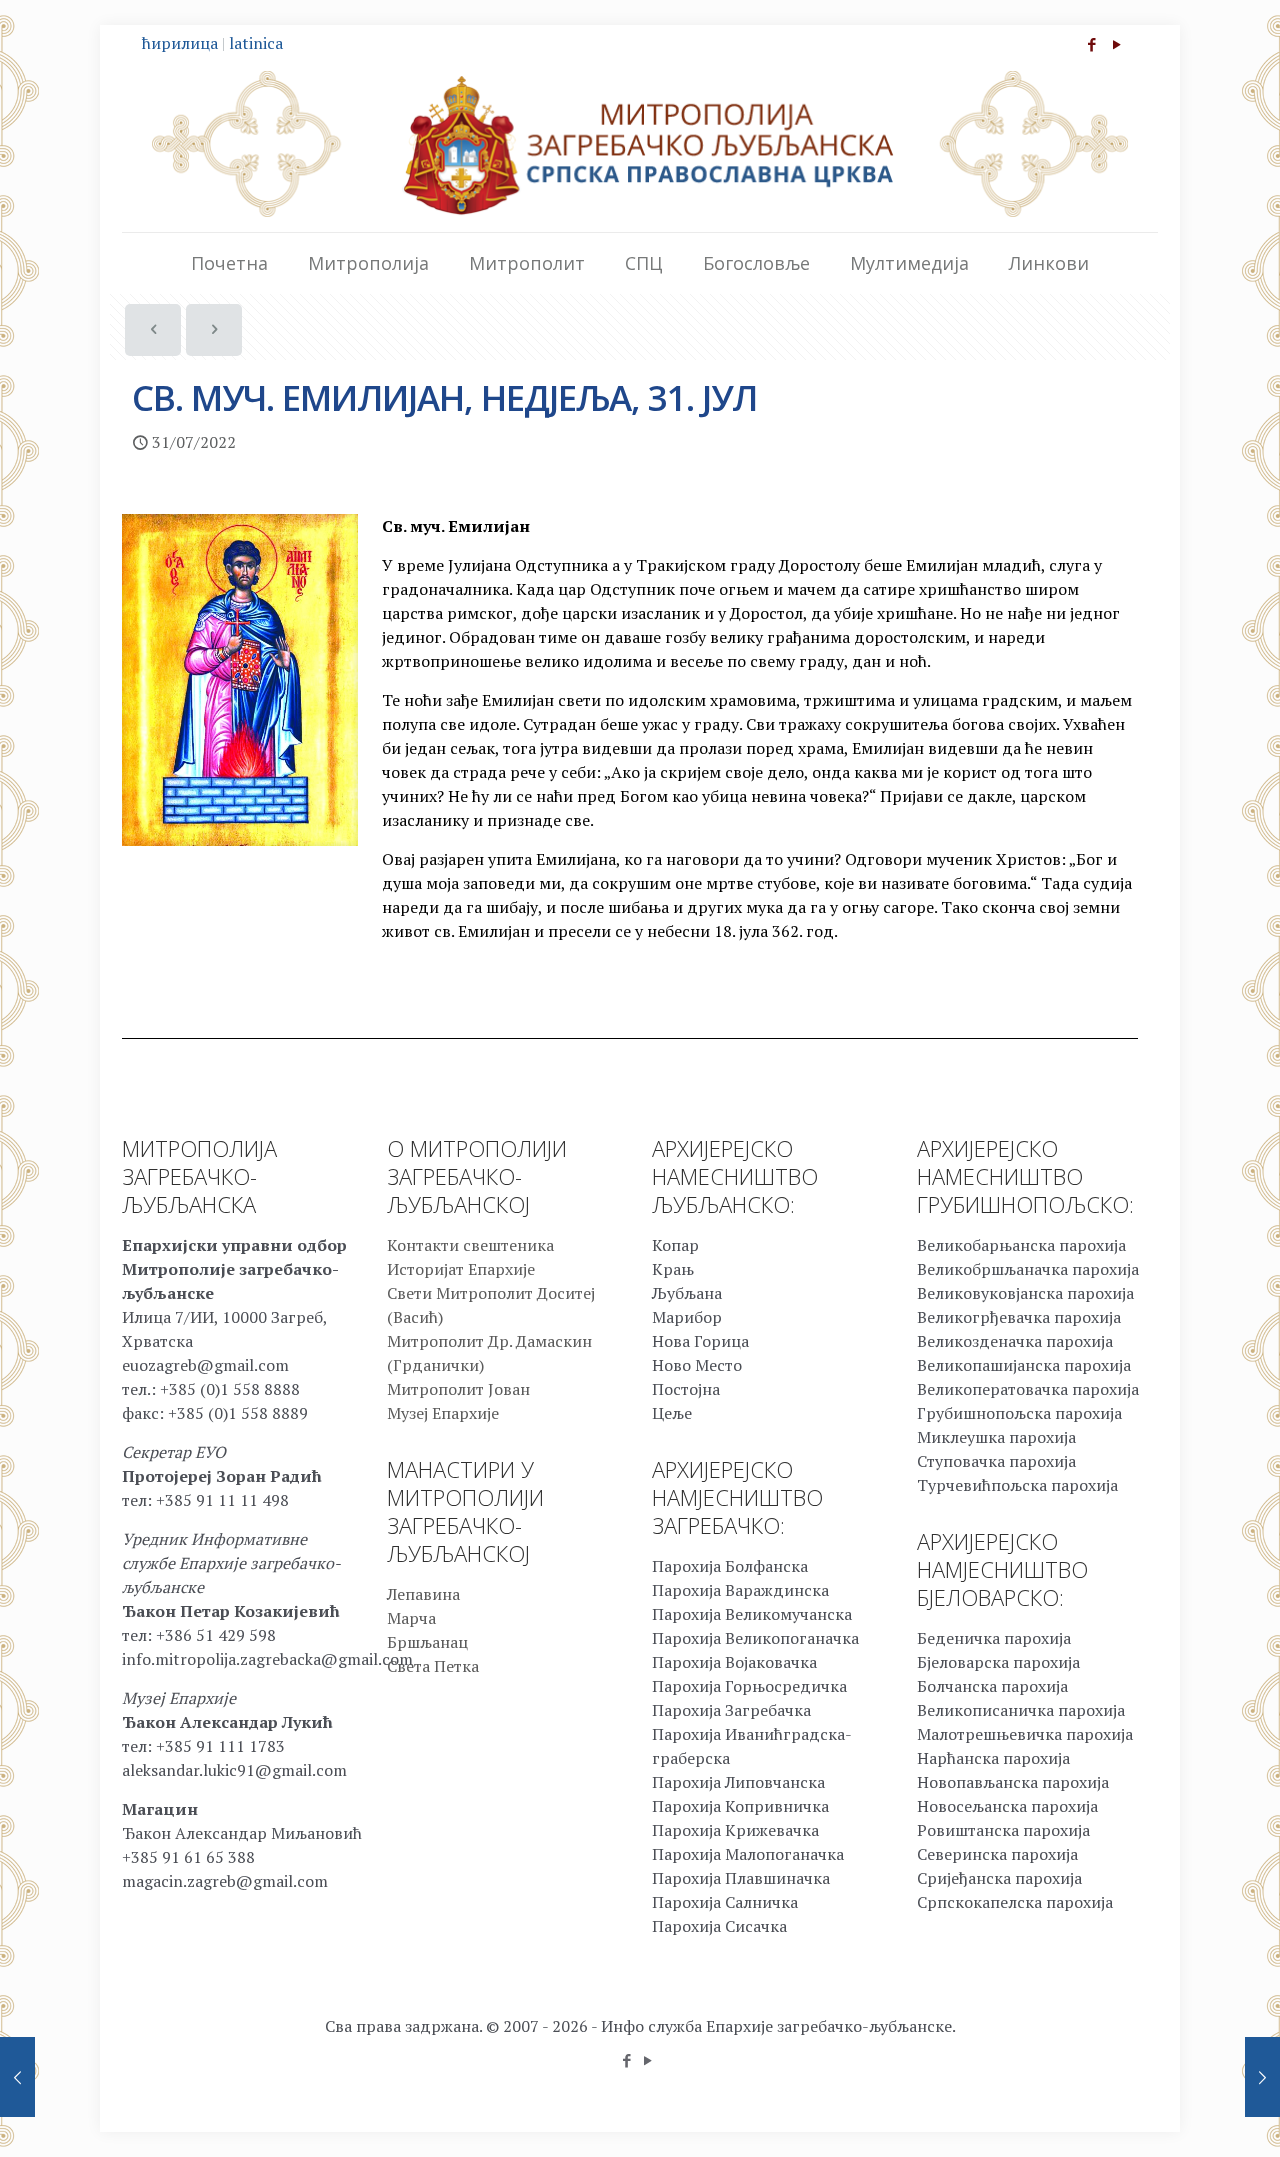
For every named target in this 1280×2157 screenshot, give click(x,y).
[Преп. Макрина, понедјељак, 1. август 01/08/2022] (1262, 2077)
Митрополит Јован (458, 1389)
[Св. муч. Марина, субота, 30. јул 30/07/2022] (17, 2077)
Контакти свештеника (470, 1245)
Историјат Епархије (461, 1269)
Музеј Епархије (443, 1413)
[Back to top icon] (1184, 2116)
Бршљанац (427, 1642)
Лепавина (423, 1594)
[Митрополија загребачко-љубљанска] (640, 144)
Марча (411, 1618)
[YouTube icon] (1116, 44)
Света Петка (433, 1666)
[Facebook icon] (1091, 44)
